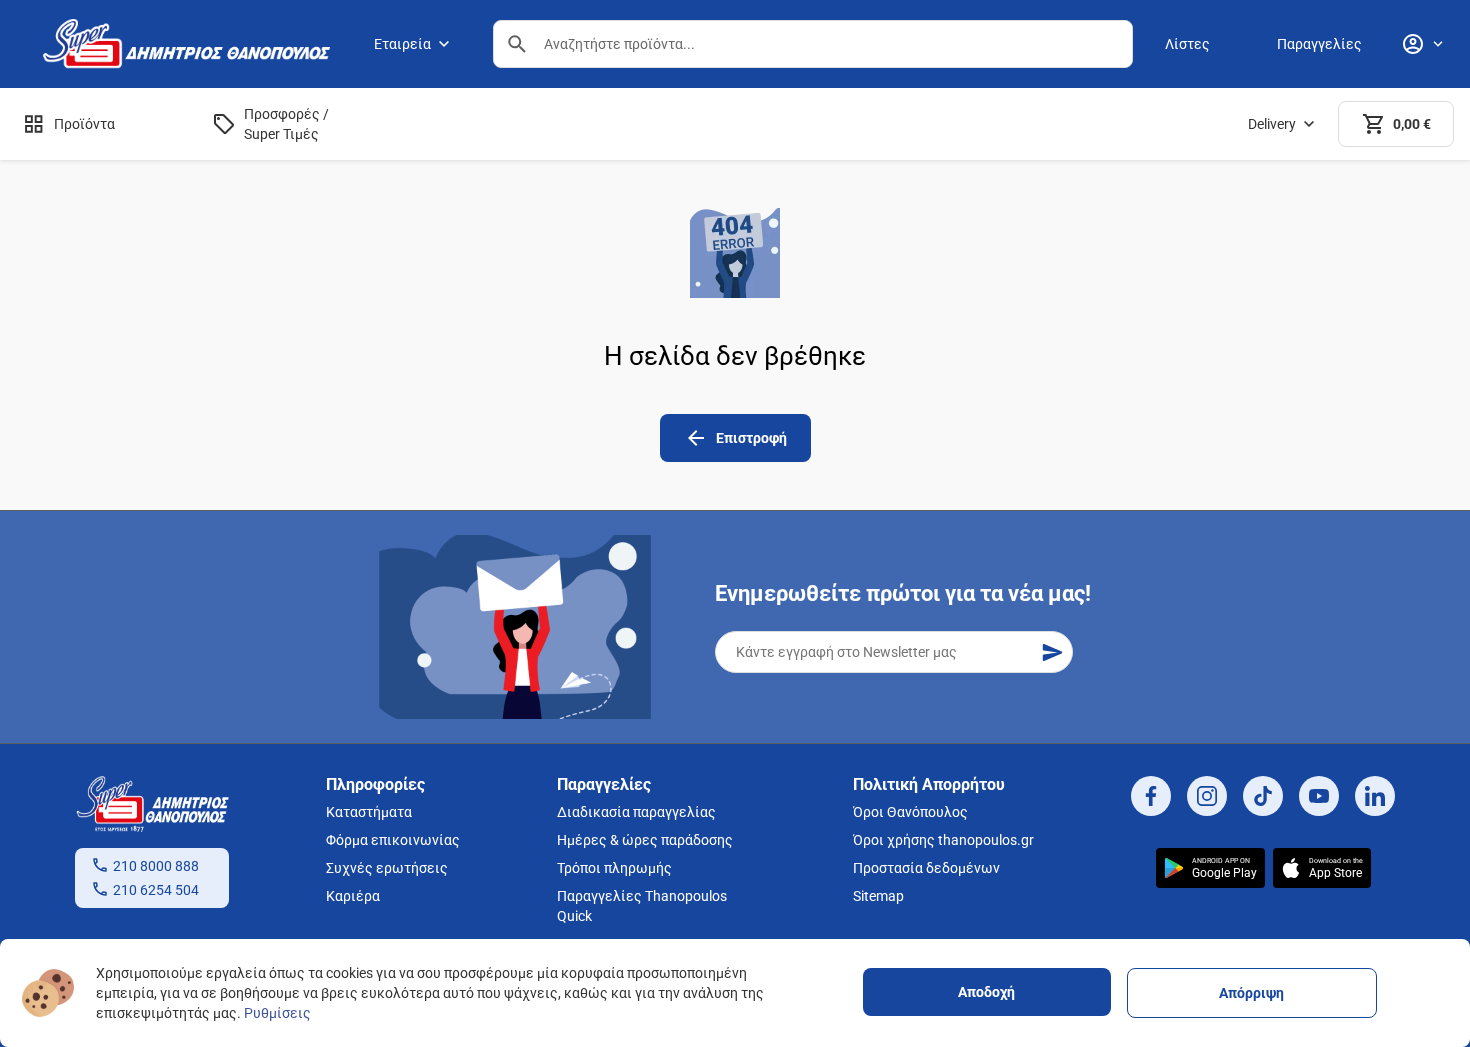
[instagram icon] (1207, 796)
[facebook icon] (1151, 796)
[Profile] (1422, 44)
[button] (517, 44)
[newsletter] (1052, 652)
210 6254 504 (156, 890)
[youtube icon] (1319, 796)
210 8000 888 (156, 866)
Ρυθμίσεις (277, 1013)
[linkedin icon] (1375, 796)
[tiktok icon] (1263, 796)
